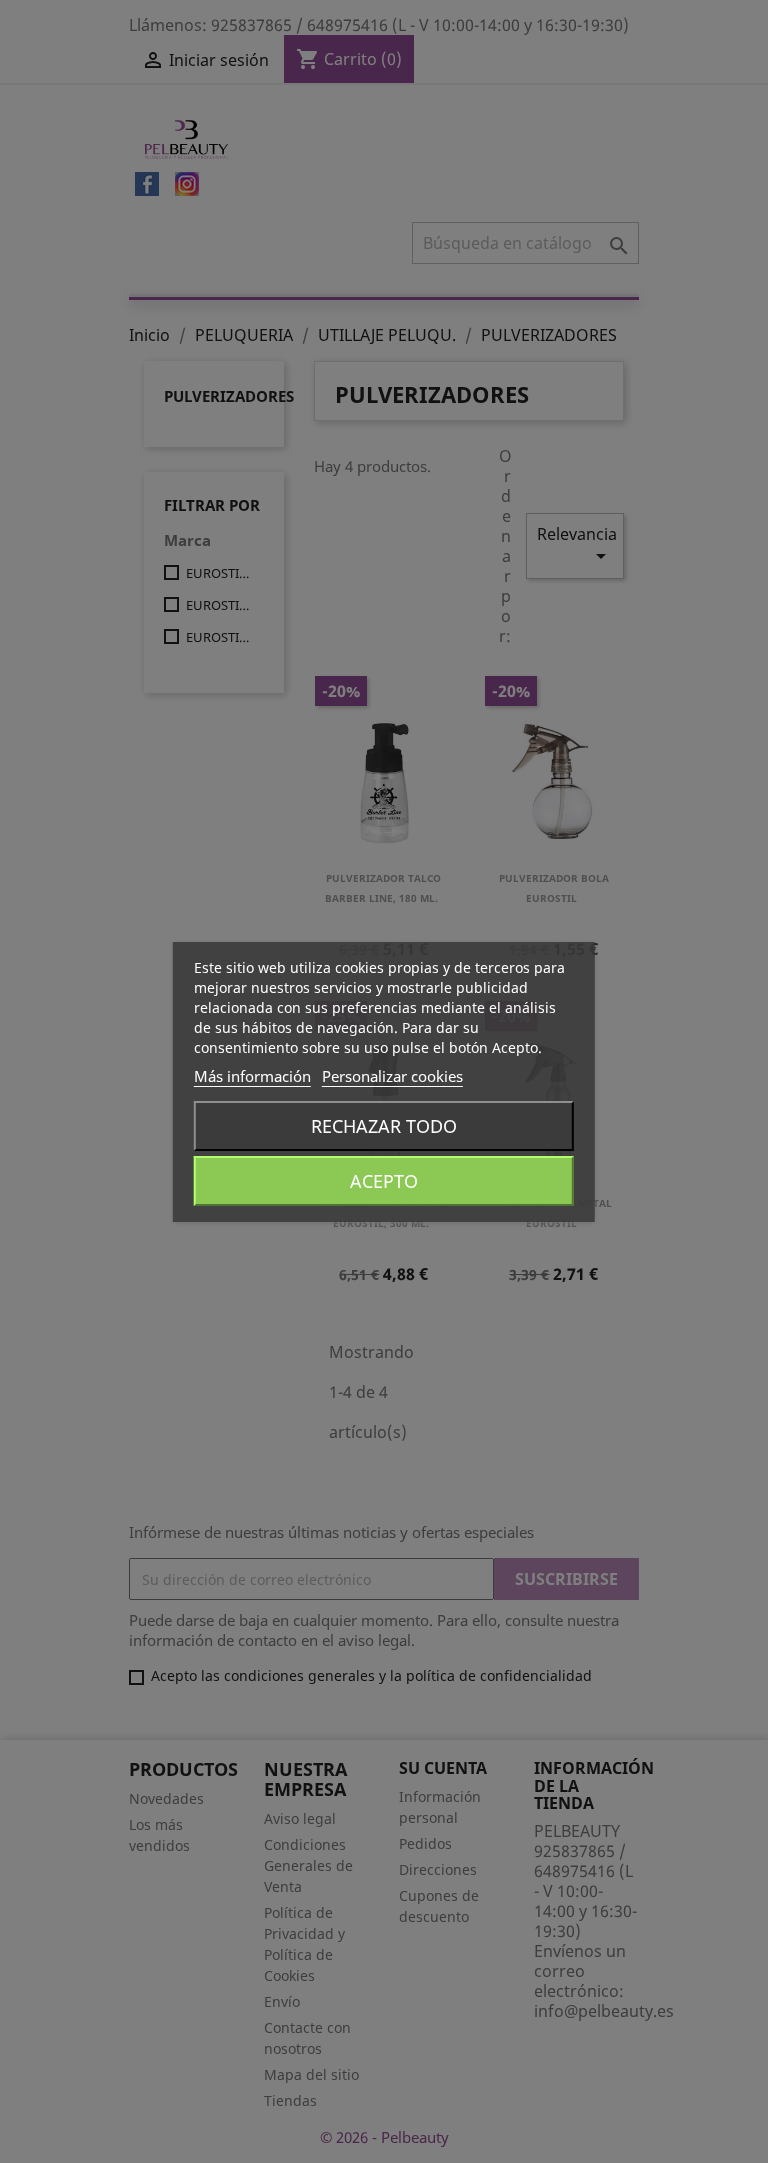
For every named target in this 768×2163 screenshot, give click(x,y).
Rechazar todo (384, 1126)
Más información (252, 1076)
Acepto (384, 1181)
